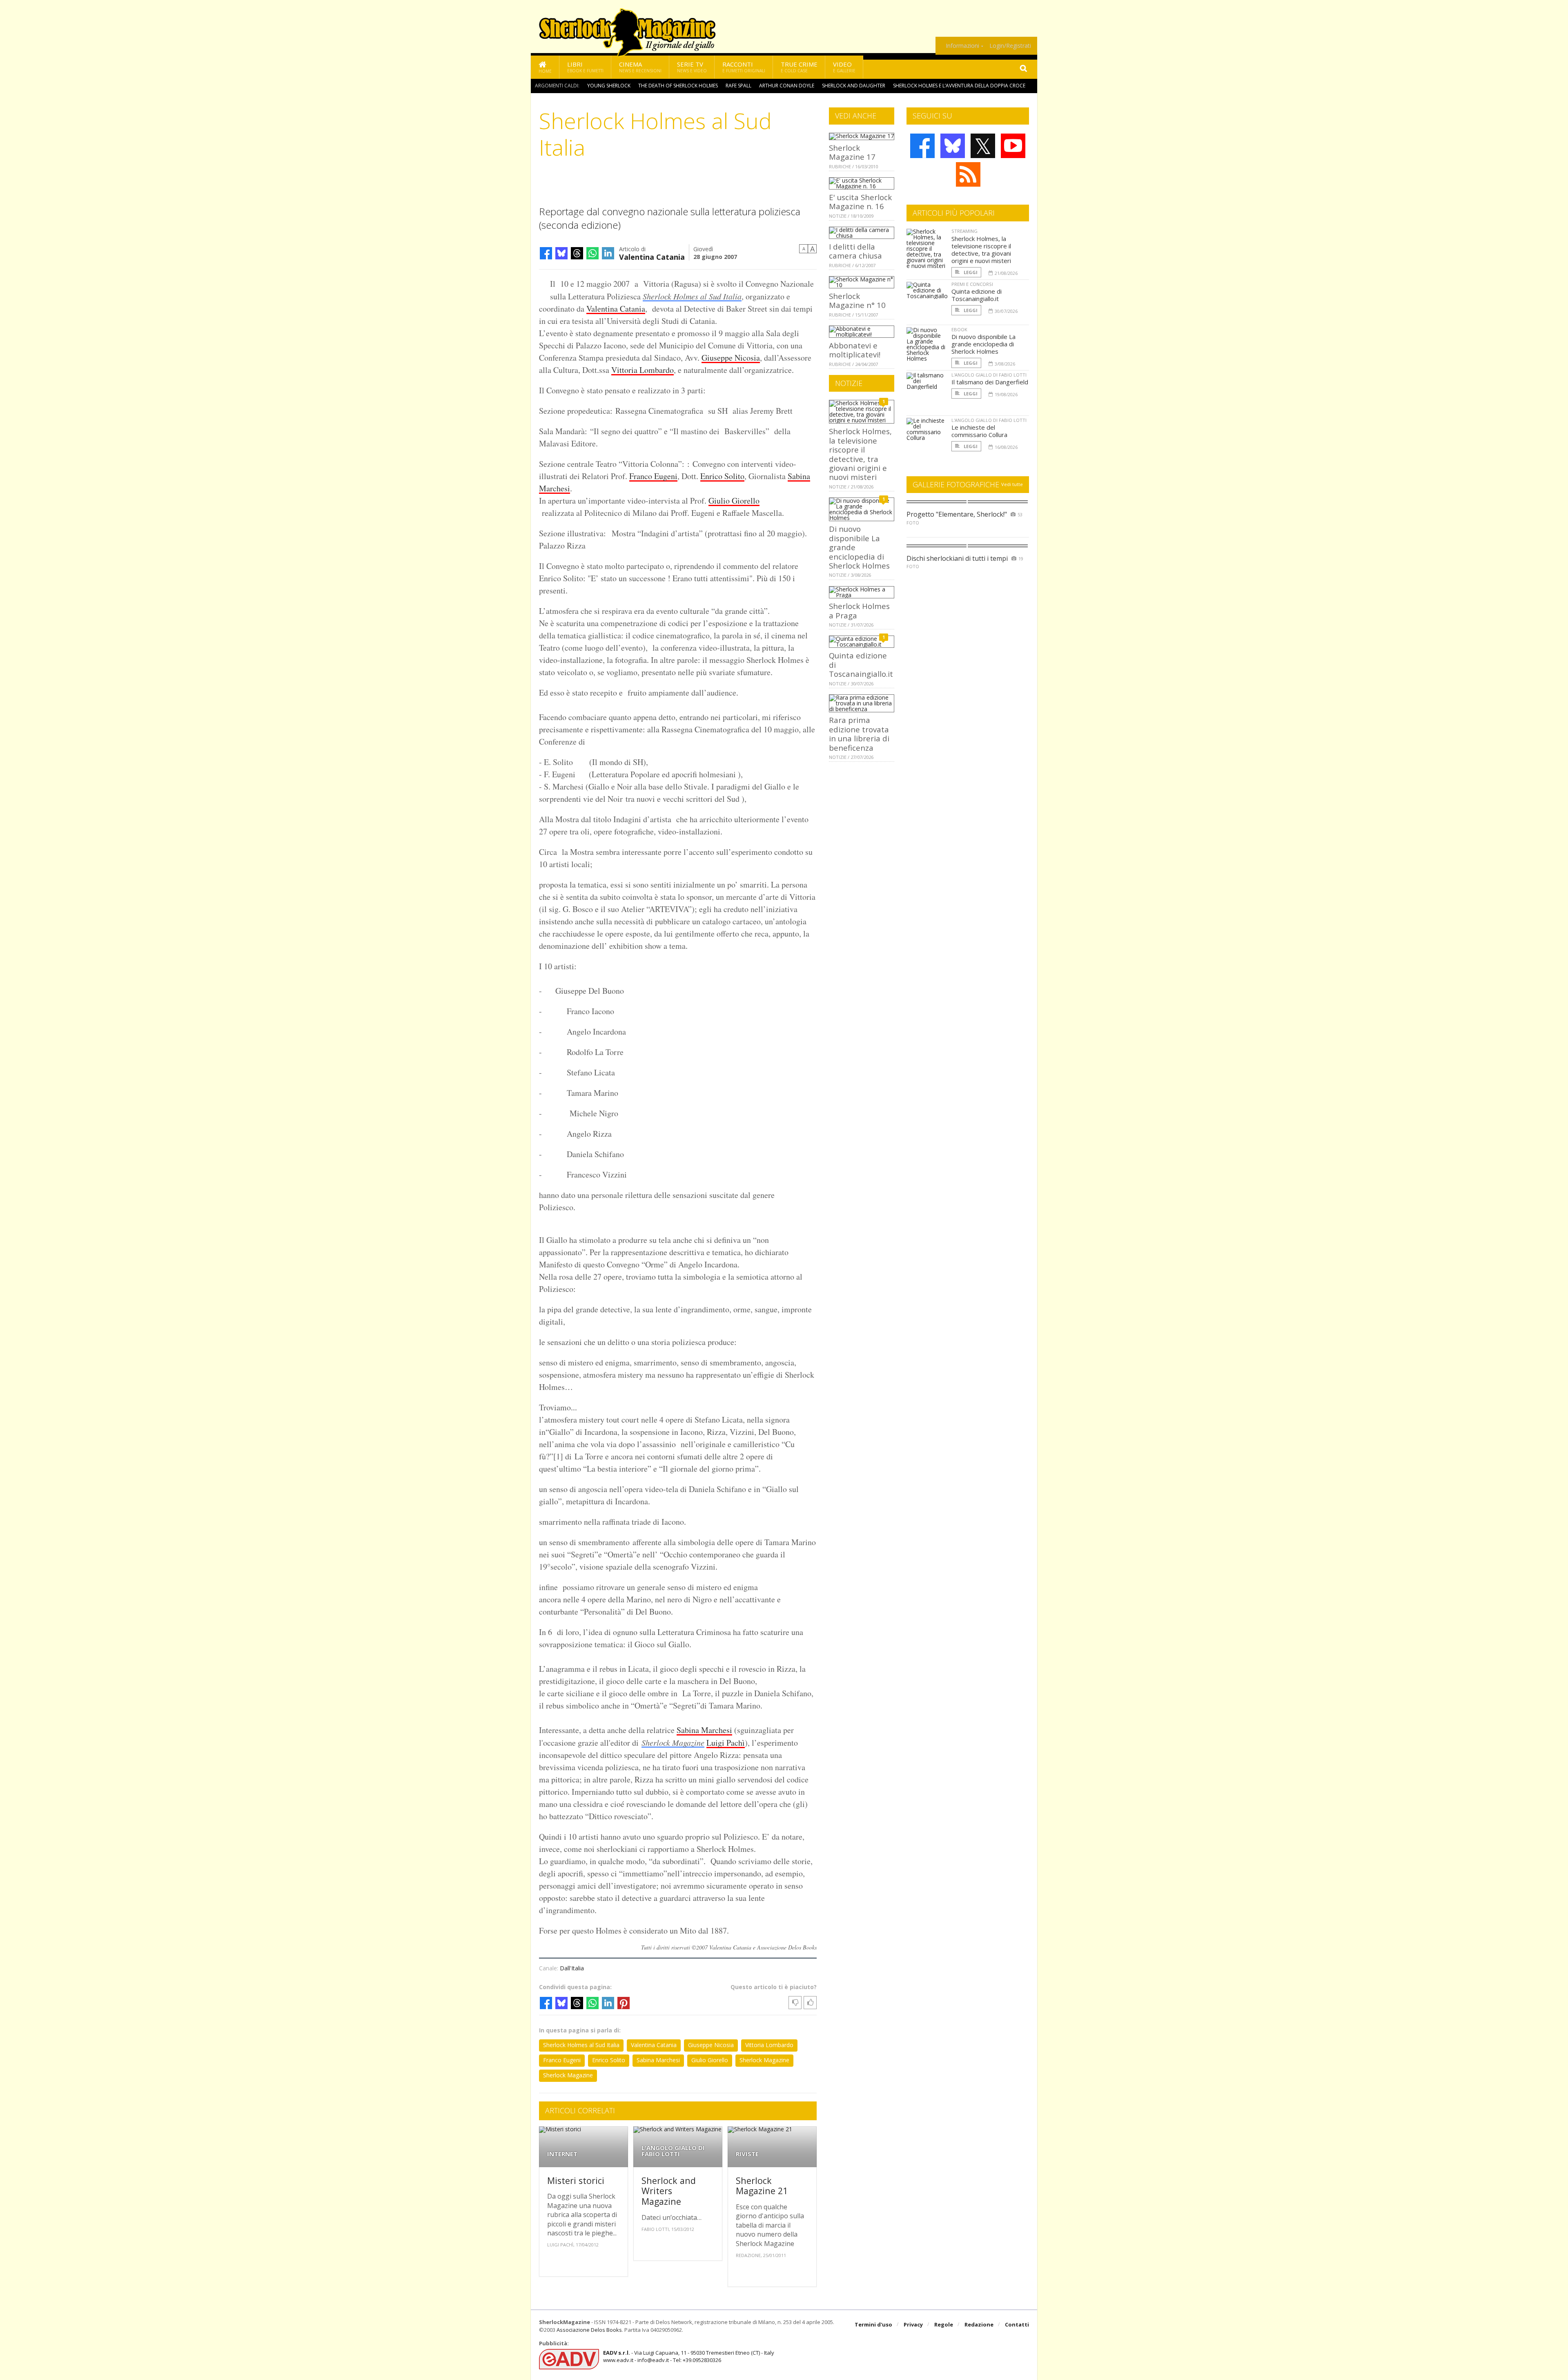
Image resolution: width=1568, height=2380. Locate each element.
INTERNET (562, 2154)
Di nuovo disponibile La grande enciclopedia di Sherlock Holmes (983, 344)
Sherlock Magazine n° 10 (857, 300)
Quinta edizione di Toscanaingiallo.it (977, 295)
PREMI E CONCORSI (972, 284)
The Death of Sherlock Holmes (678, 86)
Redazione (979, 2324)
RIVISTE (747, 2154)
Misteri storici (576, 2180)
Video (844, 67)
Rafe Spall (738, 86)
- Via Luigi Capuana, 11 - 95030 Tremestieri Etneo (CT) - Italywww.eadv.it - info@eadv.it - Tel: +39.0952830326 (689, 2356)
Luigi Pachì (726, 1743)
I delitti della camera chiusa (855, 251)
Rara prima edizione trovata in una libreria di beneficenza (859, 734)
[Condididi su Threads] (577, 253)
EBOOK (959, 329)
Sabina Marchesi (704, 1730)
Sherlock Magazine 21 (762, 2186)
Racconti (744, 67)
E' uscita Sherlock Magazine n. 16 (860, 202)
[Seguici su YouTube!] (1013, 146)
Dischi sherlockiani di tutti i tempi (957, 558)
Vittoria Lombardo (643, 370)
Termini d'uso (873, 2324)
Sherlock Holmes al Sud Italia (692, 296)
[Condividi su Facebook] (546, 253)
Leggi (970, 272)
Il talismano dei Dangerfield (990, 382)
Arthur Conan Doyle (787, 86)
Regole (944, 2324)
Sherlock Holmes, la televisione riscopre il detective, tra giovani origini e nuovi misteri (860, 454)
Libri (585, 67)
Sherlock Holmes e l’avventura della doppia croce (959, 86)
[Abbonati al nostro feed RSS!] (968, 174)
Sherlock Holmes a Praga (859, 610)
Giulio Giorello (734, 501)
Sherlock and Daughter (854, 86)
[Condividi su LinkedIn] (608, 253)
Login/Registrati (1010, 46)
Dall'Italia (572, 1968)
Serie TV (692, 67)
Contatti (1017, 2324)
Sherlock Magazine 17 (852, 152)
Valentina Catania (652, 256)
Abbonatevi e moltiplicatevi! (855, 350)
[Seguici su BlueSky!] (953, 146)
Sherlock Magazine (673, 1742)
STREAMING (964, 231)
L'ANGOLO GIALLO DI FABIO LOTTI (673, 2151)
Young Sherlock (609, 86)
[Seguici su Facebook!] (922, 146)
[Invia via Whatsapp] (592, 253)
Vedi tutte (1012, 484)
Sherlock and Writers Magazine (669, 2191)
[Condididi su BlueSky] (561, 253)
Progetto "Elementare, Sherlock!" (957, 514)
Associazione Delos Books (589, 2330)
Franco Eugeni (653, 476)
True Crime (799, 67)
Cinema (640, 67)
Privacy (913, 2324)
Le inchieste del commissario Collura (979, 431)
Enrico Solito (722, 476)
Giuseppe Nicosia (731, 358)
